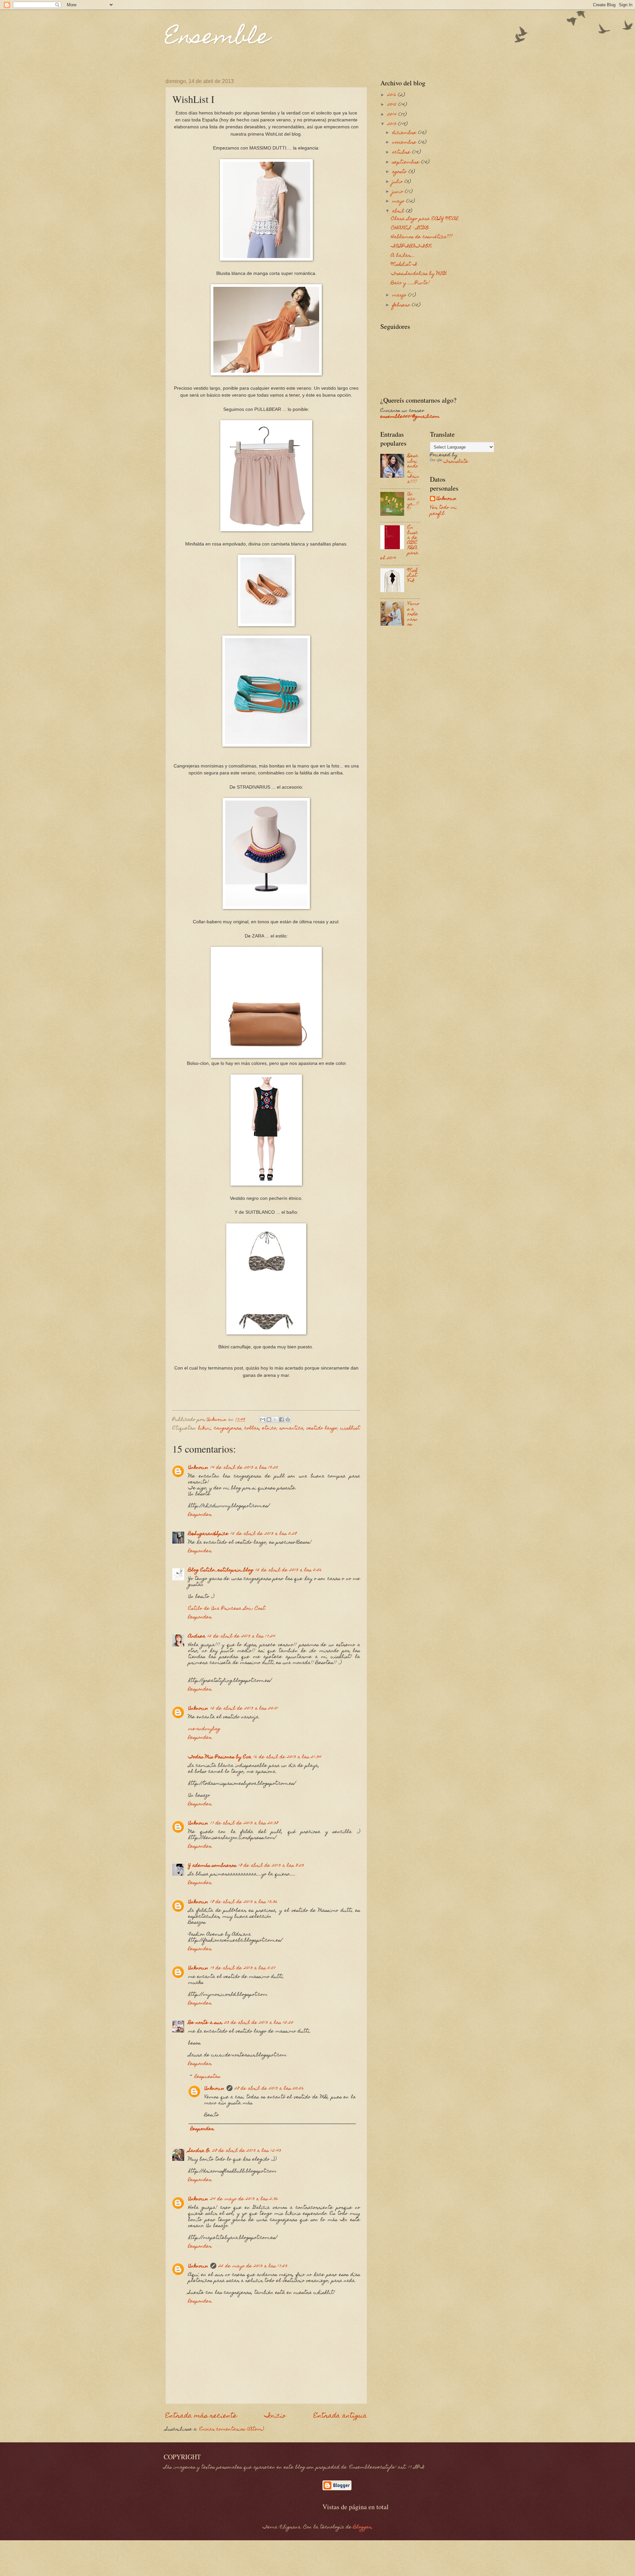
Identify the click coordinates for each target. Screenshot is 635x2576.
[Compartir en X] (275, 1419)
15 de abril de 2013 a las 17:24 (241, 1637)
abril (399, 211)
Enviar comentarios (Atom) (232, 2429)
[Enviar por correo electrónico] (263, 1419)
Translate (456, 462)
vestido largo (322, 1428)
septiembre (407, 162)
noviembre (405, 143)
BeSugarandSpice (208, 1534)
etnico (269, 1428)
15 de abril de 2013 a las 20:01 (244, 1709)
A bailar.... (403, 256)
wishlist (350, 1428)
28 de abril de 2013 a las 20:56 (269, 2089)
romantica (292, 1428)
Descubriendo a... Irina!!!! (413, 469)
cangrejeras (228, 1428)
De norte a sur (205, 2023)
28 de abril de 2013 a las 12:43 (247, 2151)
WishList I (404, 265)
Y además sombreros (212, 1866)
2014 (393, 115)
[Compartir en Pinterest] (288, 1419)
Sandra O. (199, 2151)
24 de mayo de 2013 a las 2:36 (244, 2199)
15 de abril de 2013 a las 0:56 (289, 1570)
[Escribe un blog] (269, 1419)
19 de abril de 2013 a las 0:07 (243, 1968)
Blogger (362, 2527)
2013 (393, 124)
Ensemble (218, 39)
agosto (400, 172)
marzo (400, 295)
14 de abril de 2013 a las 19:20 (244, 1468)
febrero (402, 305)
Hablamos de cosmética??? (422, 237)
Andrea (197, 1637)
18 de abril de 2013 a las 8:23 (271, 1866)
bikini (205, 1428)
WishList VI (413, 576)
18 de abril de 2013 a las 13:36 (244, 1902)
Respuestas (208, 2077)
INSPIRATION (411, 246)
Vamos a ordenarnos (413, 614)
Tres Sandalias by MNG (419, 274)
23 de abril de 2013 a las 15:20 (259, 2023)
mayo (399, 201)
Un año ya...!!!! (413, 502)
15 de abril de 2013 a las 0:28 (264, 1534)
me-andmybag (204, 1729)
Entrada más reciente (201, 2416)
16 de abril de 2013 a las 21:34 (287, 1757)
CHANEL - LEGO (410, 228)
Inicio (275, 2416)
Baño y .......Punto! (410, 283)
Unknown (198, 1468)
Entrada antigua (340, 2416)
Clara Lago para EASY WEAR (425, 219)
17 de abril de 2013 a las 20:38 (244, 1823)
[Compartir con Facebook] (281, 1419)
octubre (402, 153)
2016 (393, 95)
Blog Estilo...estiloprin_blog (221, 1570)
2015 (393, 105)
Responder (200, 1515)
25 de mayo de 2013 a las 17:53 (253, 2266)
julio (398, 182)
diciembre (405, 133)
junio (399, 192)
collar (252, 1428)
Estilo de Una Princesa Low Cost (227, 1609)
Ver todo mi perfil (444, 511)
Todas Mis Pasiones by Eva (220, 1757)
